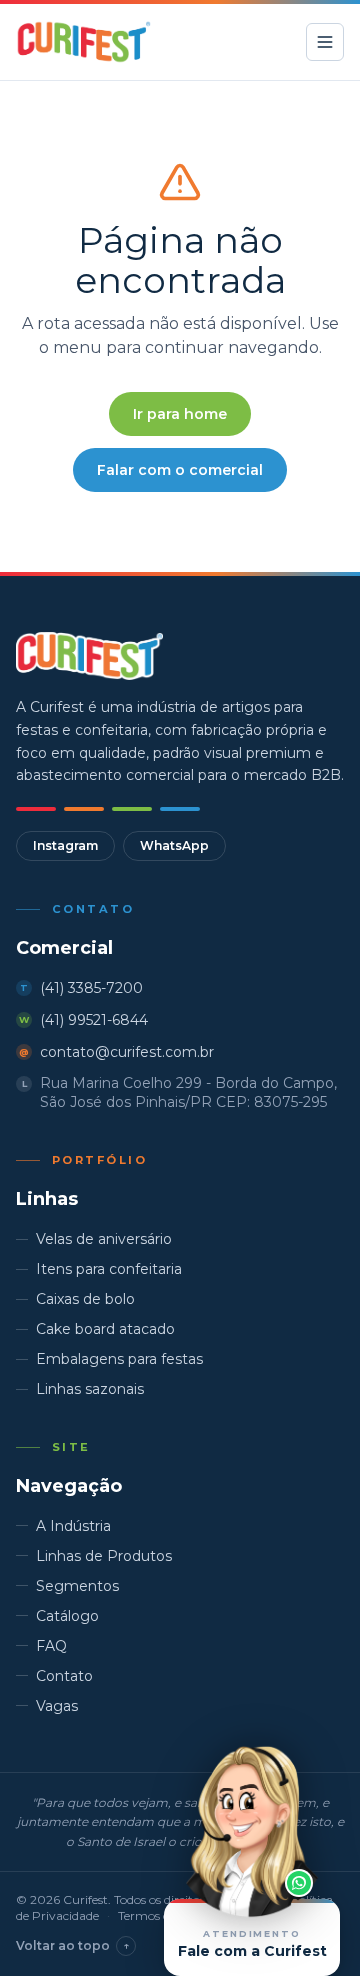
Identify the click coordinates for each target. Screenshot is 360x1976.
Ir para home (180, 414)
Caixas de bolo (85, 1299)
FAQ (51, 1646)
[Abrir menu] (325, 42)
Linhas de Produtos (104, 1556)
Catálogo (67, 1616)
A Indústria (73, 1526)
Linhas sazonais (90, 1389)
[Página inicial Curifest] (83, 42)
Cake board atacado (105, 1329)
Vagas (57, 1706)
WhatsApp (174, 845)
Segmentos (77, 1586)
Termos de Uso (159, 1915)
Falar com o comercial (180, 470)
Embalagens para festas (119, 1359)
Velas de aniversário (104, 1239)
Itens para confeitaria (109, 1269)
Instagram (65, 845)
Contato (64, 1676)
